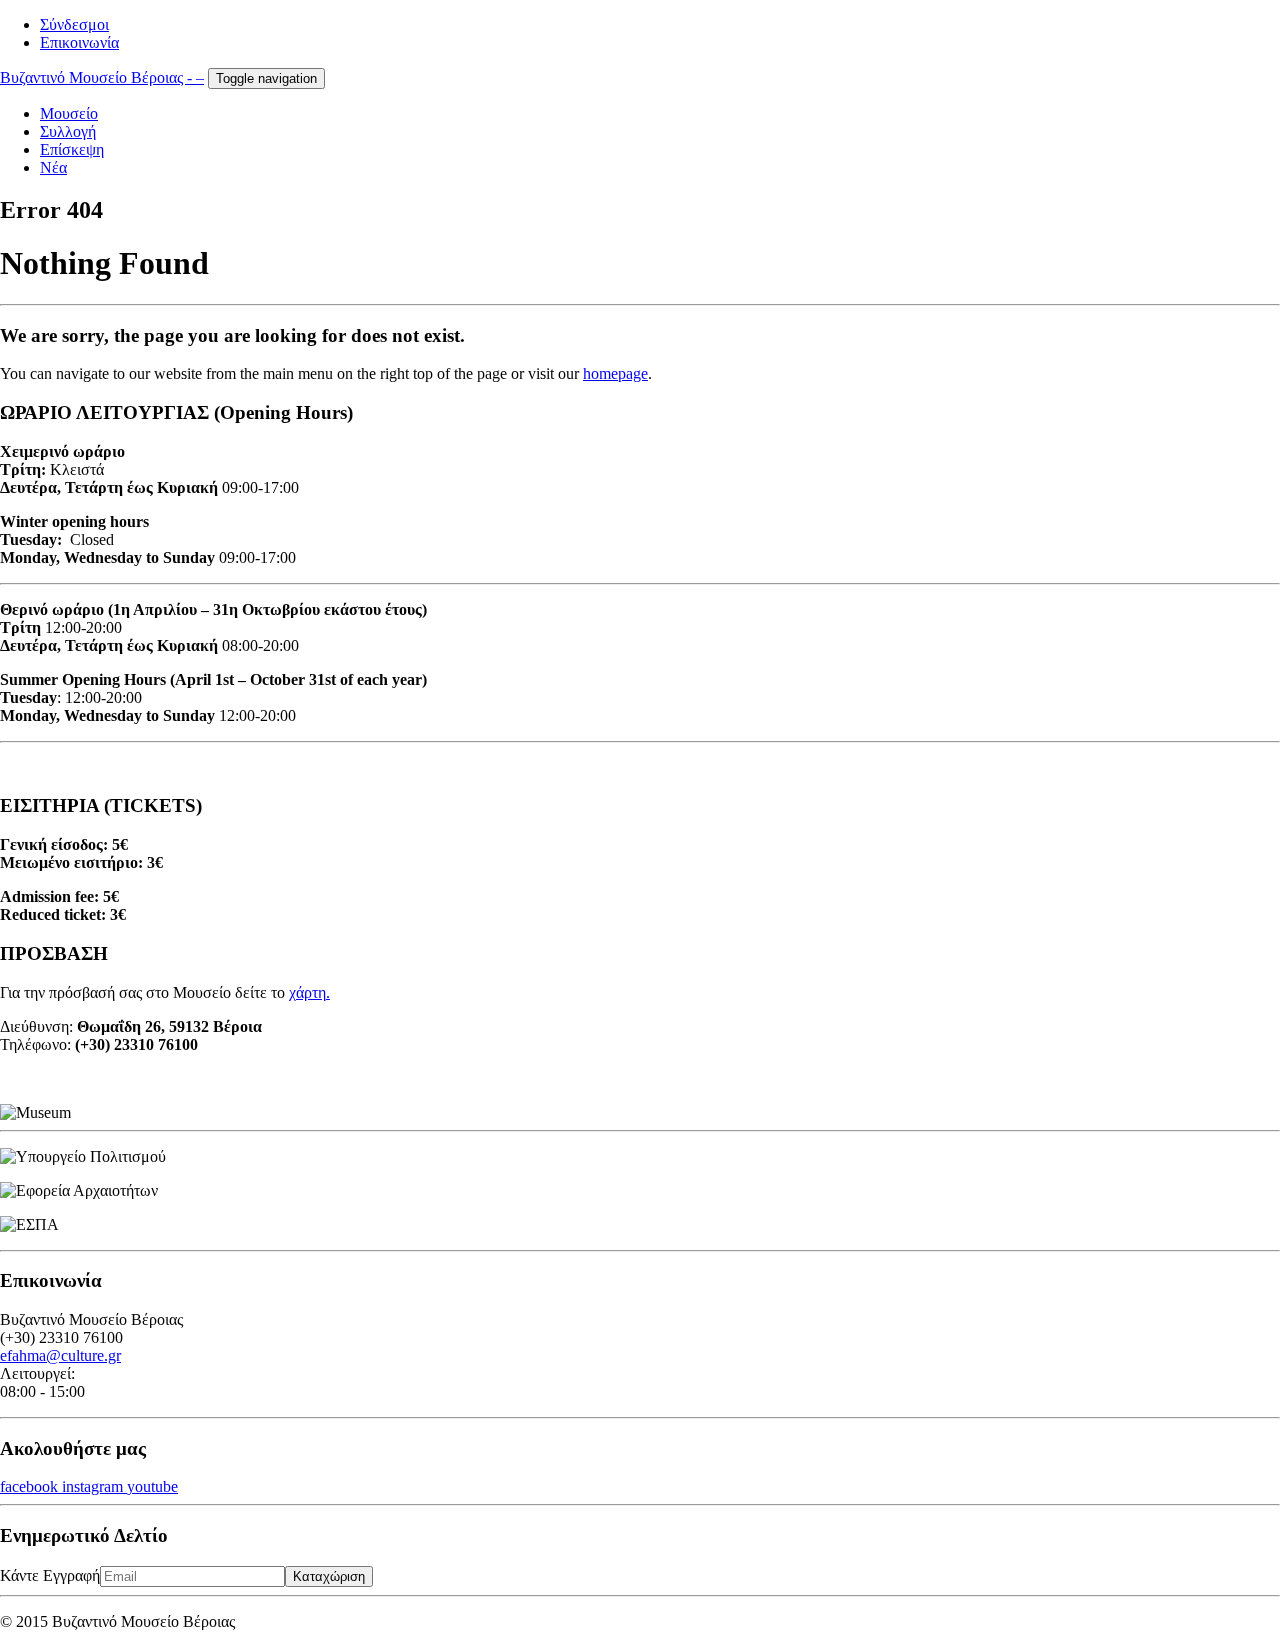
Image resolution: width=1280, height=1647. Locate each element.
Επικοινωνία (79, 42)
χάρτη (307, 992)
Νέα (53, 167)
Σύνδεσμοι (74, 24)
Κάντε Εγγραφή (50, 1575)
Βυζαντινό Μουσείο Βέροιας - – (102, 77)
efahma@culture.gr (60, 1355)
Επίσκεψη (72, 149)
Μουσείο (69, 113)
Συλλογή (68, 131)
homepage (615, 373)
